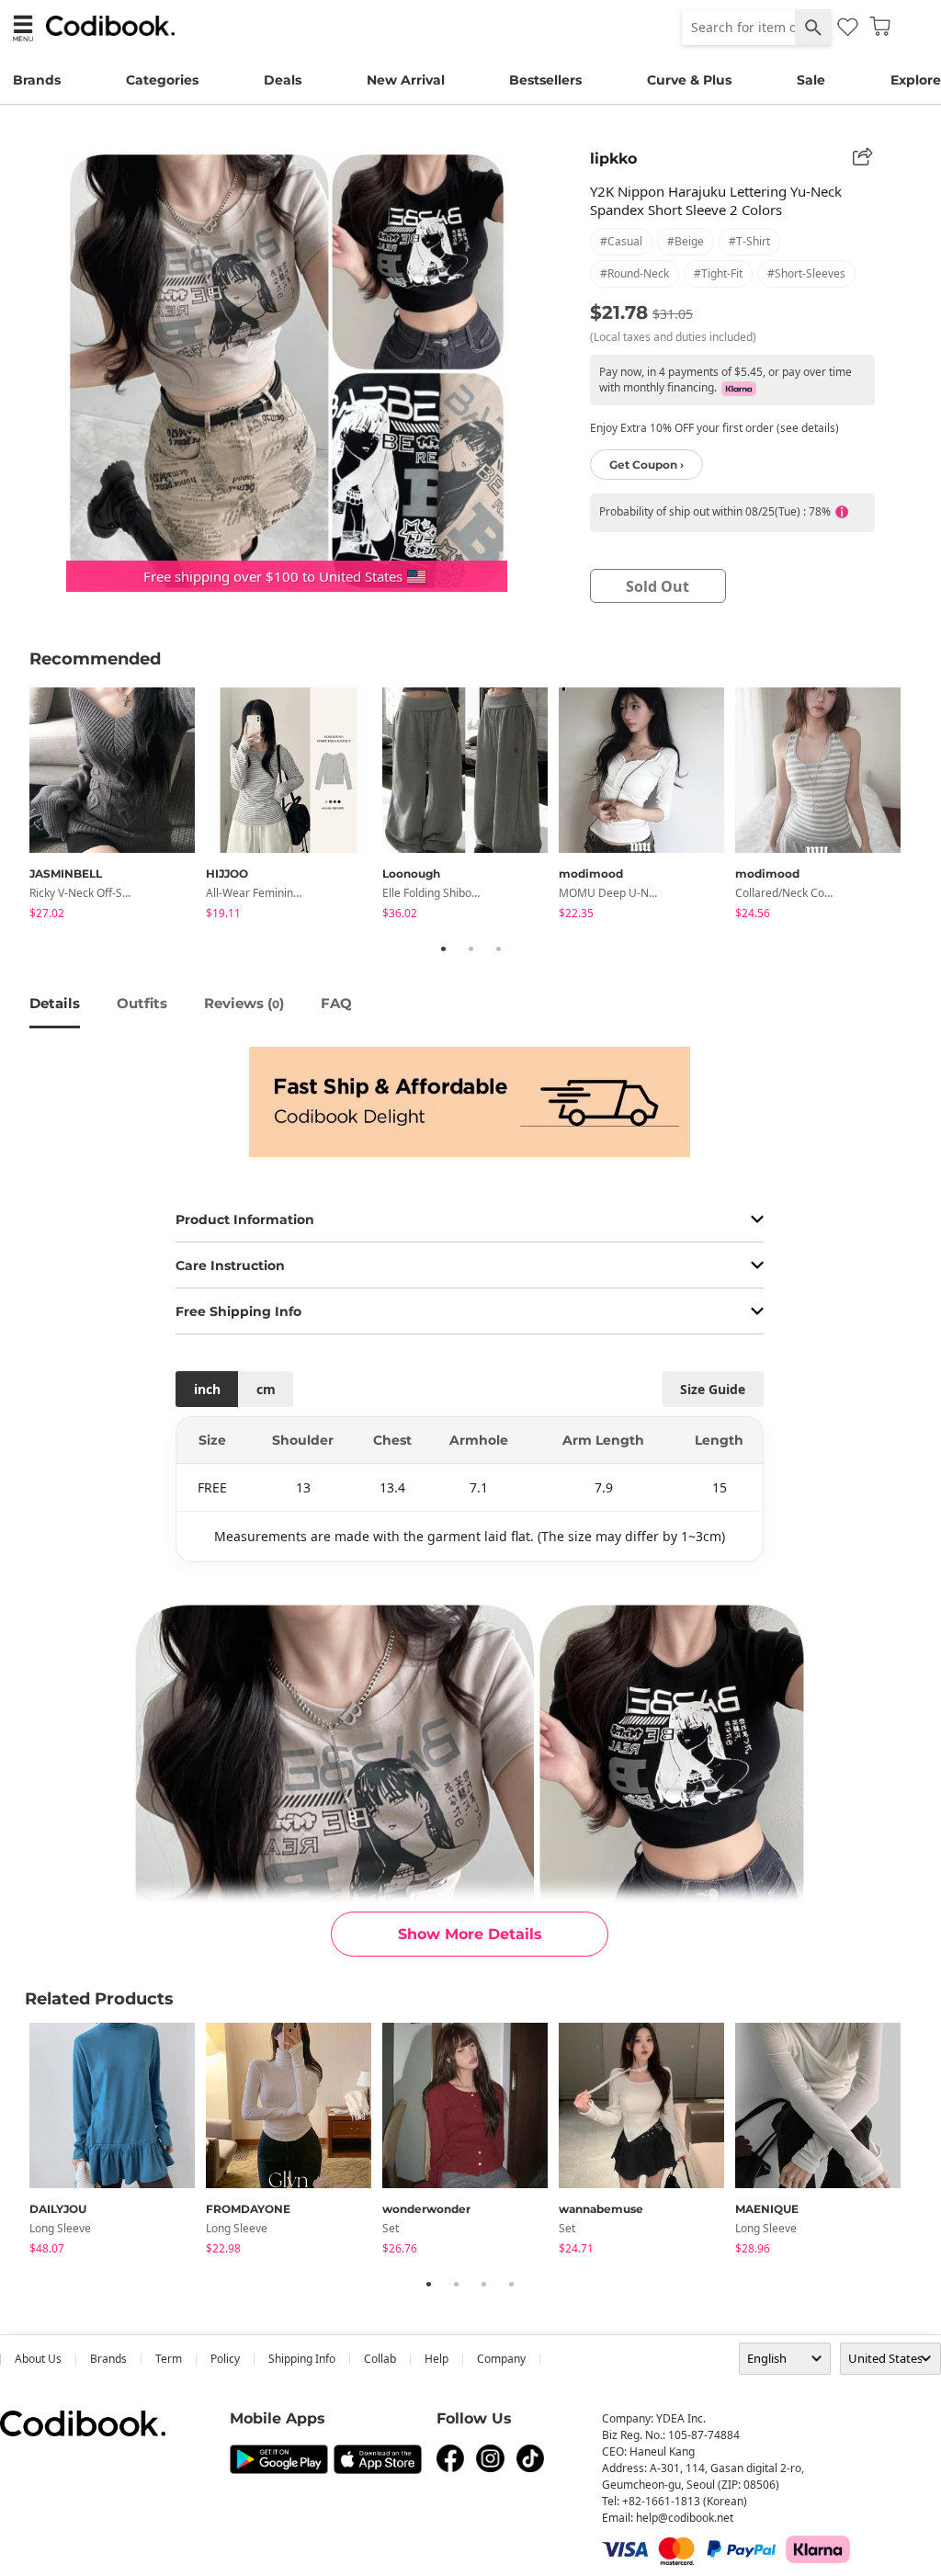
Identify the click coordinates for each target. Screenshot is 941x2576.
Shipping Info (302, 2359)
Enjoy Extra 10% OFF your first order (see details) (714, 428)
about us (38, 2359)
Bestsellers (545, 80)
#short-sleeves (806, 273)
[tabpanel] (118, 806)
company (501, 2359)
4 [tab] (511, 2284)
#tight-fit (718, 273)
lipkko (613, 159)
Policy (225, 2359)
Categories (162, 80)
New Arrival (406, 80)
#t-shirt (749, 241)
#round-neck (635, 273)
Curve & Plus (689, 80)
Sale (811, 80)
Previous (16, 806)
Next (925, 806)
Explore (916, 80)
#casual (621, 241)
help (436, 2359)
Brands (37, 80)
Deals (283, 80)
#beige (686, 241)
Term (169, 2359)
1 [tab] (443, 948)
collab (380, 2359)
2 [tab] (470, 948)
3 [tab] (498, 948)
